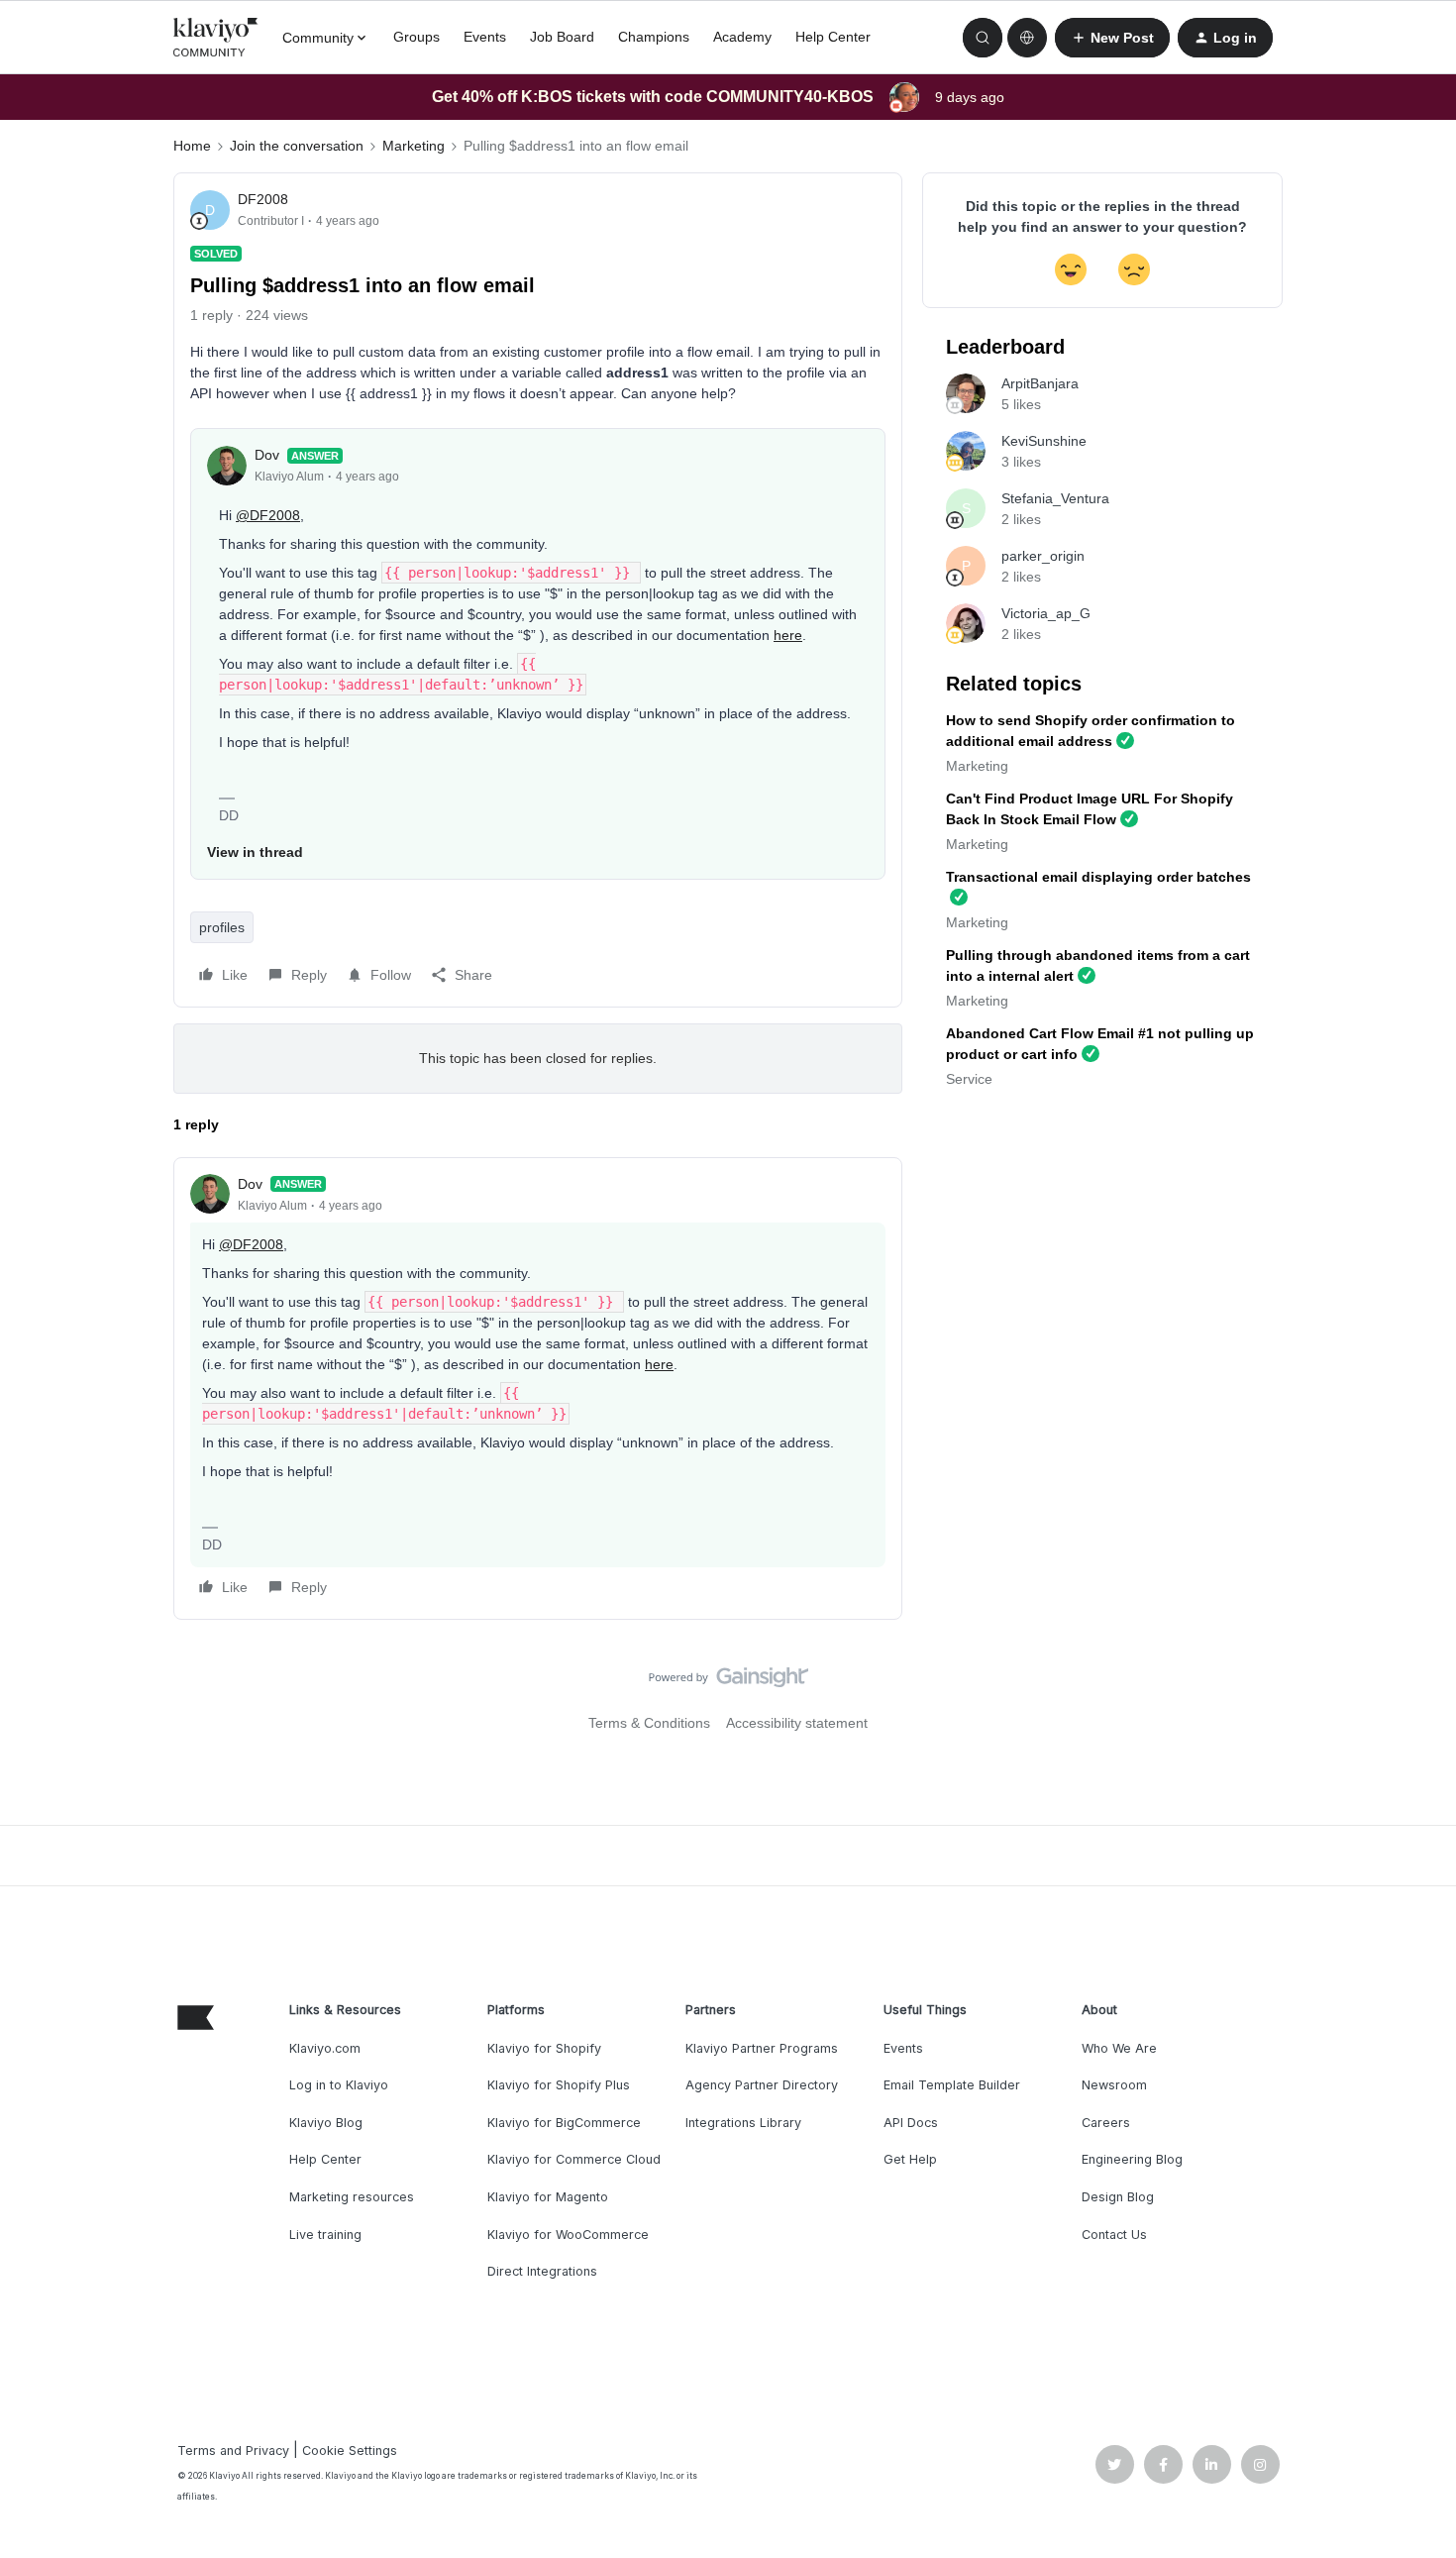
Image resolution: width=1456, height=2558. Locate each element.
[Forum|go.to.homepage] (216, 38)
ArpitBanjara (1040, 383)
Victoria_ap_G (1046, 613)
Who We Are (1119, 2048)
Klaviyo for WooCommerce (568, 2235)
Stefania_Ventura (1055, 498)
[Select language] (1027, 38)
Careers (1106, 2123)
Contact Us (1114, 2235)
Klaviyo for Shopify (544, 2048)
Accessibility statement (797, 1723)
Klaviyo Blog (326, 2123)
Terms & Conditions (649, 1723)
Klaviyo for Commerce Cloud (574, 2159)
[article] (538, 1388)
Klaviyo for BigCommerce (564, 2123)
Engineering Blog (1132, 2159)
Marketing (414, 146)
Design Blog (1118, 2197)
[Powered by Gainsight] (728, 1682)
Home (192, 146)
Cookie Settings (350, 2451)
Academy (742, 37)
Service (969, 1079)
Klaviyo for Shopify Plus (559, 2085)
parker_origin (1043, 556)
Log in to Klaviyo (339, 2085)
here (788, 635)
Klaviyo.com (325, 2048)
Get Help (910, 2159)
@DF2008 (268, 515)
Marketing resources (352, 2197)
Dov (267, 455)
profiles (222, 927)
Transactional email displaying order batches (1098, 877)
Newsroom (1114, 2085)
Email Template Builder (952, 2085)
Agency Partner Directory (762, 2085)
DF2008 (263, 199)
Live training (325, 2235)
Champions (654, 37)
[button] (1112, 38)
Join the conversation (297, 146)
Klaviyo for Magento (548, 2197)
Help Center (833, 37)
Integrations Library (743, 2123)
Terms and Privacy (233, 2451)
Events (485, 37)
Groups (416, 37)
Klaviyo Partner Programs (762, 2048)
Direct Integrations (542, 2271)
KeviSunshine (1044, 441)
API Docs (911, 2123)
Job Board (562, 37)
